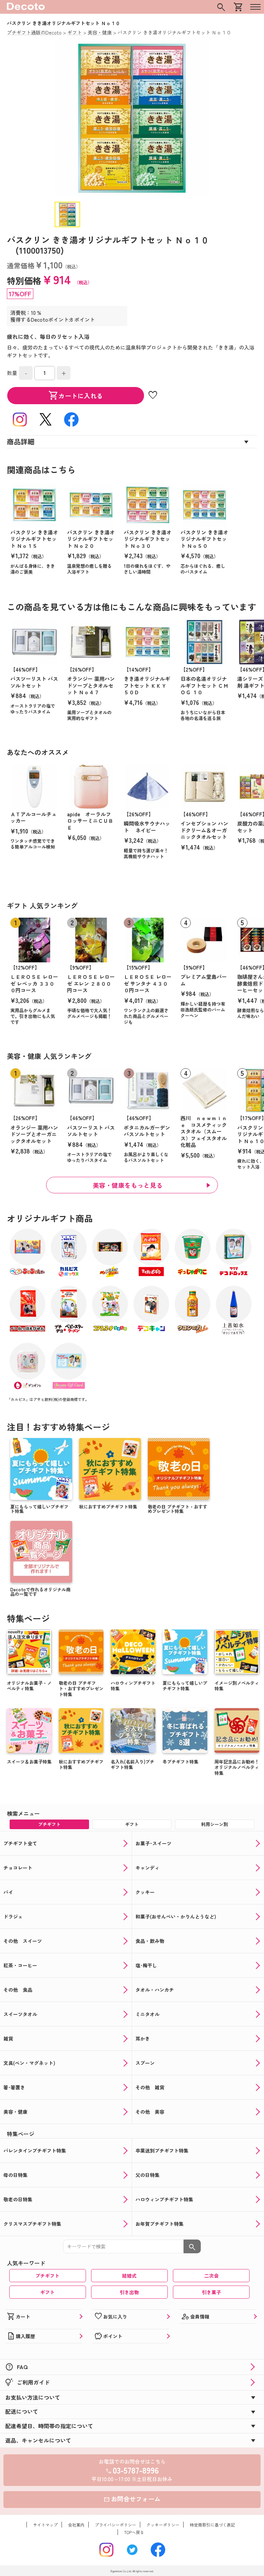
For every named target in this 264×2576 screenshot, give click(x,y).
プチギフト (47, 2276)
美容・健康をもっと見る (128, 1185)
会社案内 (76, 2525)
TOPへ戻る (134, 2532)
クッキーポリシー (163, 2525)
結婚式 (129, 2276)
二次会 (211, 2276)
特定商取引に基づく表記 (212, 2525)
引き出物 (129, 2292)
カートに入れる (76, 396)
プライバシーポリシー (115, 2525)
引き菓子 (211, 2292)
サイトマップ (45, 2525)
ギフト (47, 2292)
